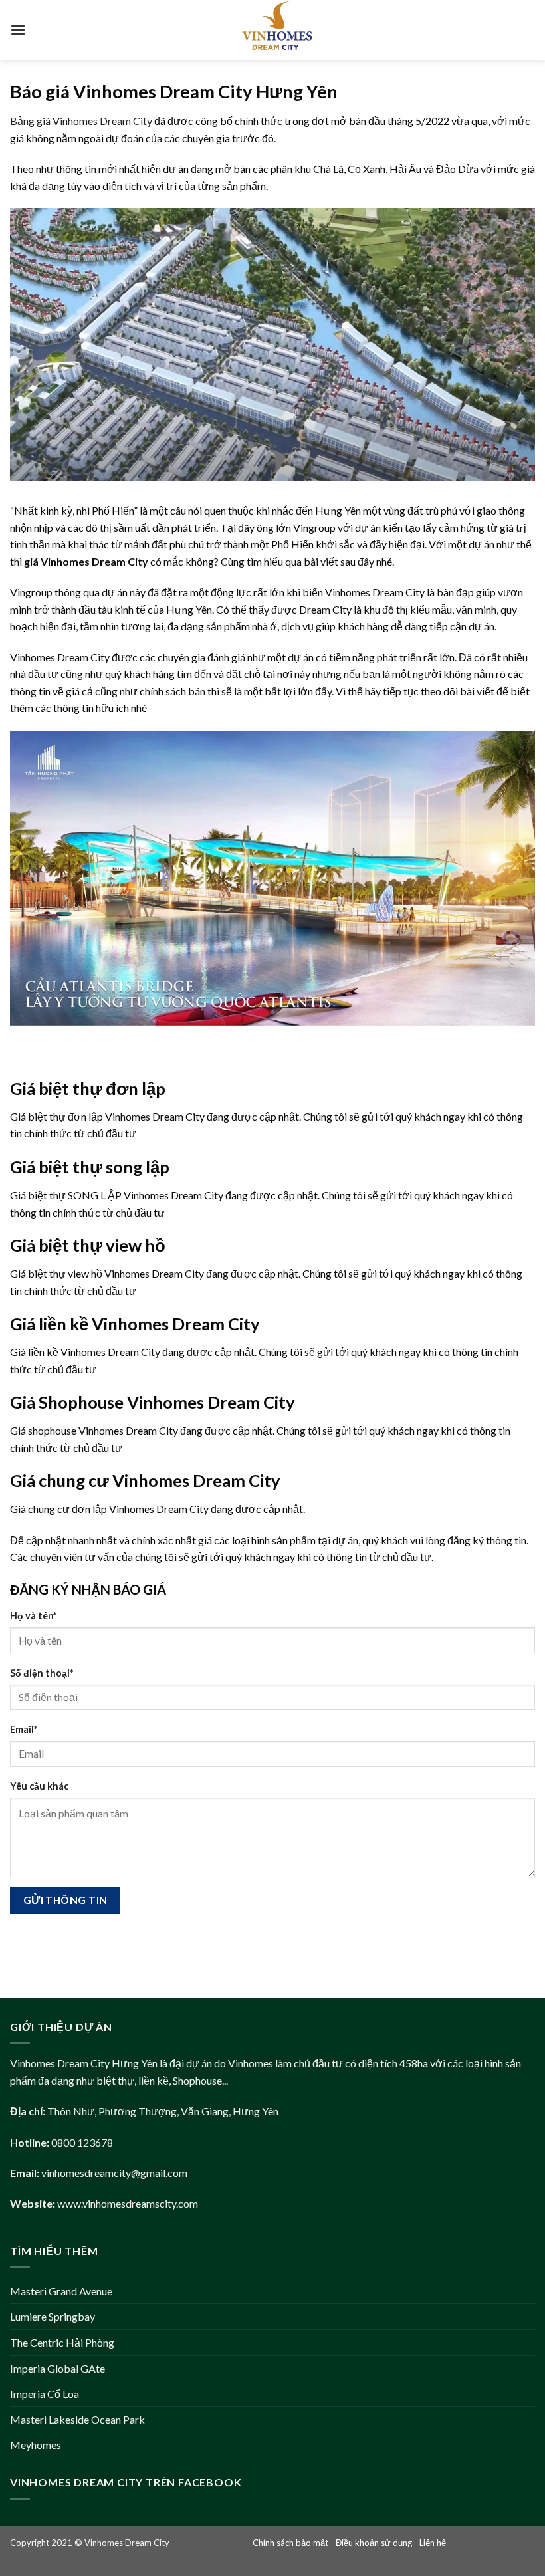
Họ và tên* (33, 1616)
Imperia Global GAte (57, 2368)
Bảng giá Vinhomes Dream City (81, 121)
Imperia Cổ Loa (45, 2394)
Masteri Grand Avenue (61, 2291)
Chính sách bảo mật (290, 2543)
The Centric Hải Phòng (62, 2342)
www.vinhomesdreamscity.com (128, 2203)
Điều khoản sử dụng (374, 2543)
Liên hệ (433, 2543)
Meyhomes (36, 2445)
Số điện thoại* (42, 1673)
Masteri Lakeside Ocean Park (77, 2419)
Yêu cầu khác (39, 1786)
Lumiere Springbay (53, 2316)
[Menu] (18, 30)
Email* (24, 1729)
